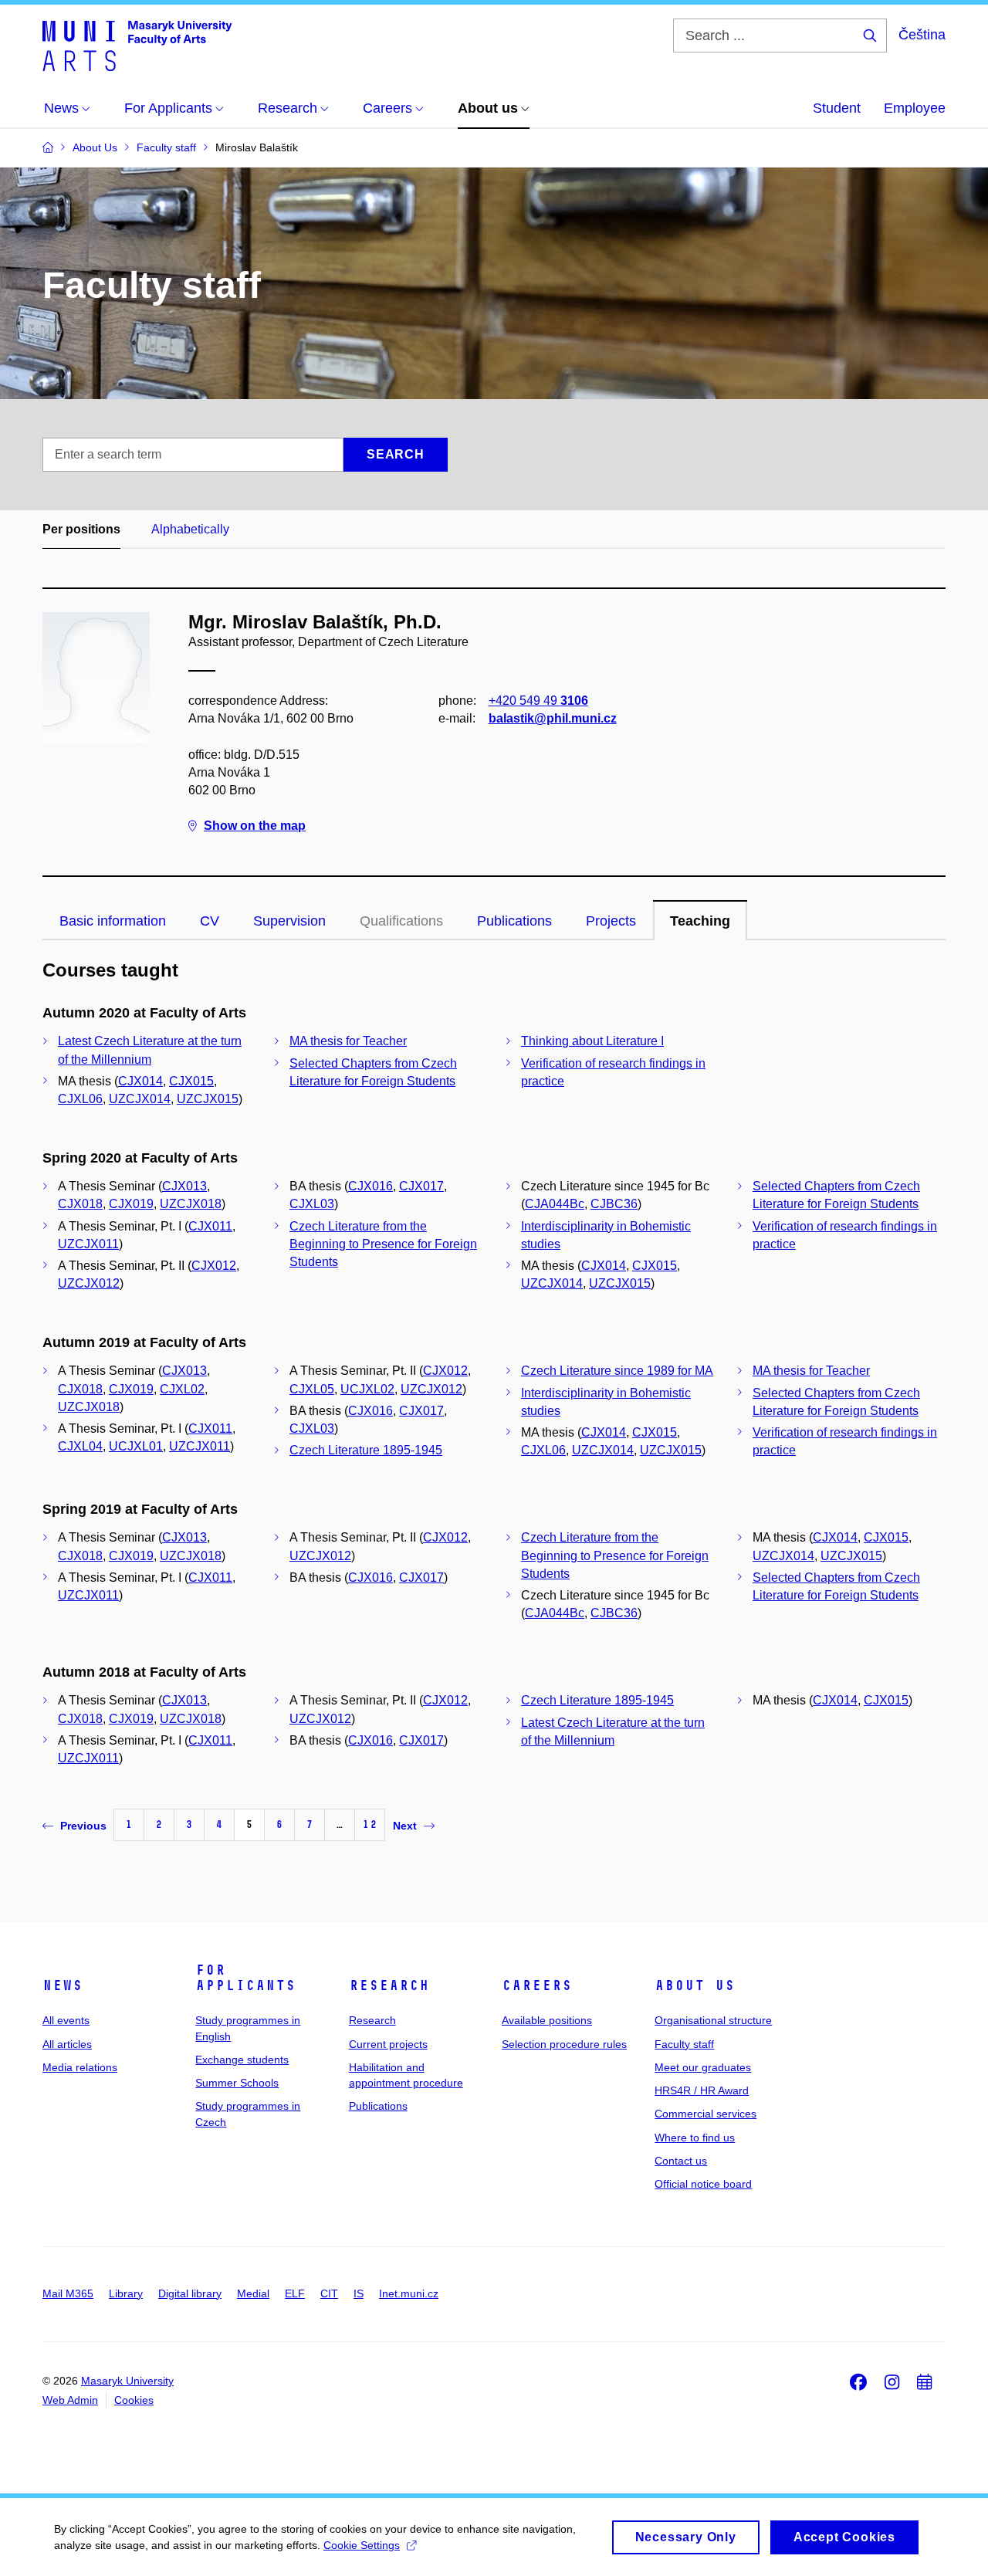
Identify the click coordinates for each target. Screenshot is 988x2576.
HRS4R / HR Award (702, 2090)
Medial (253, 2293)
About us (695, 1985)
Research (389, 1985)
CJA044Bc (555, 1204)
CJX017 (421, 1186)
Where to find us (695, 2138)
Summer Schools (237, 2083)
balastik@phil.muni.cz (553, 718)
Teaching (700, 921)
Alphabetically (190, 529)
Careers (537, 1985)
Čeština (922, 35)
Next (405, 1826)
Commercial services (705, 2114)
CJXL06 (80, 1099)
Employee (915, 108)
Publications (514, 921)
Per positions (81, 529)
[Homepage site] (137, 45)
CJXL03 (312, 1204)
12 (370, 1825)
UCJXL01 (136, 1446)
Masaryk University (127, 2381)
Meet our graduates (703, 2067)
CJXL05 (312, 1389)
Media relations (80, 2067)
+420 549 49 (538, 701)
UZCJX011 (88, 1244)
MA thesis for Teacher (348, 1041)
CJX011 (210, 1226)
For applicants (245, 1978)
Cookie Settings (362, 2545)
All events (66, 2020)
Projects (611, 921)
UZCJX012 (89, 1283)
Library (126, 2293)
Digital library (190, 2293)
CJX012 (214, 1266)
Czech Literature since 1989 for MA (617, 1371)
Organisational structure (713, 2020)
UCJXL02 (367, 1389)
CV (210, 921)
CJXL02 (182, 1389)
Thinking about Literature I (592, 1041)
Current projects (388, 2044)
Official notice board (703, 2184)
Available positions (547, 2020)
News (63, 1985)
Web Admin (70, 2400)
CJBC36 (614, 1204)
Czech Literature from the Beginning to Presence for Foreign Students (383, 1244)
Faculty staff (684, 2044)
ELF (295, 2293)
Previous (83, 1826)
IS (359, 2293)
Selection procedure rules (564, 2044)
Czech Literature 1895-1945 (366, 1450)
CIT (329, 2293)
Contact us (681, 2161)
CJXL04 (80, 1446)
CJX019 (131, 1204)
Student (837, 108)
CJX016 (370, 1186)
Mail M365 (68, 2293)
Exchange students (242, 2060)
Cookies (134, 2400)
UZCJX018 (191, 1204)
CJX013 (184, 1186)
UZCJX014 (140, 1099)
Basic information (113, 921)
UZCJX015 (208, 1099)
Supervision (289, 921)
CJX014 (140, 1081)
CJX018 (80, 1204)
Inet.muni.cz (409, 2293)
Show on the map (255, 826)
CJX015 (191, 1081)
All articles (67, 2044)
